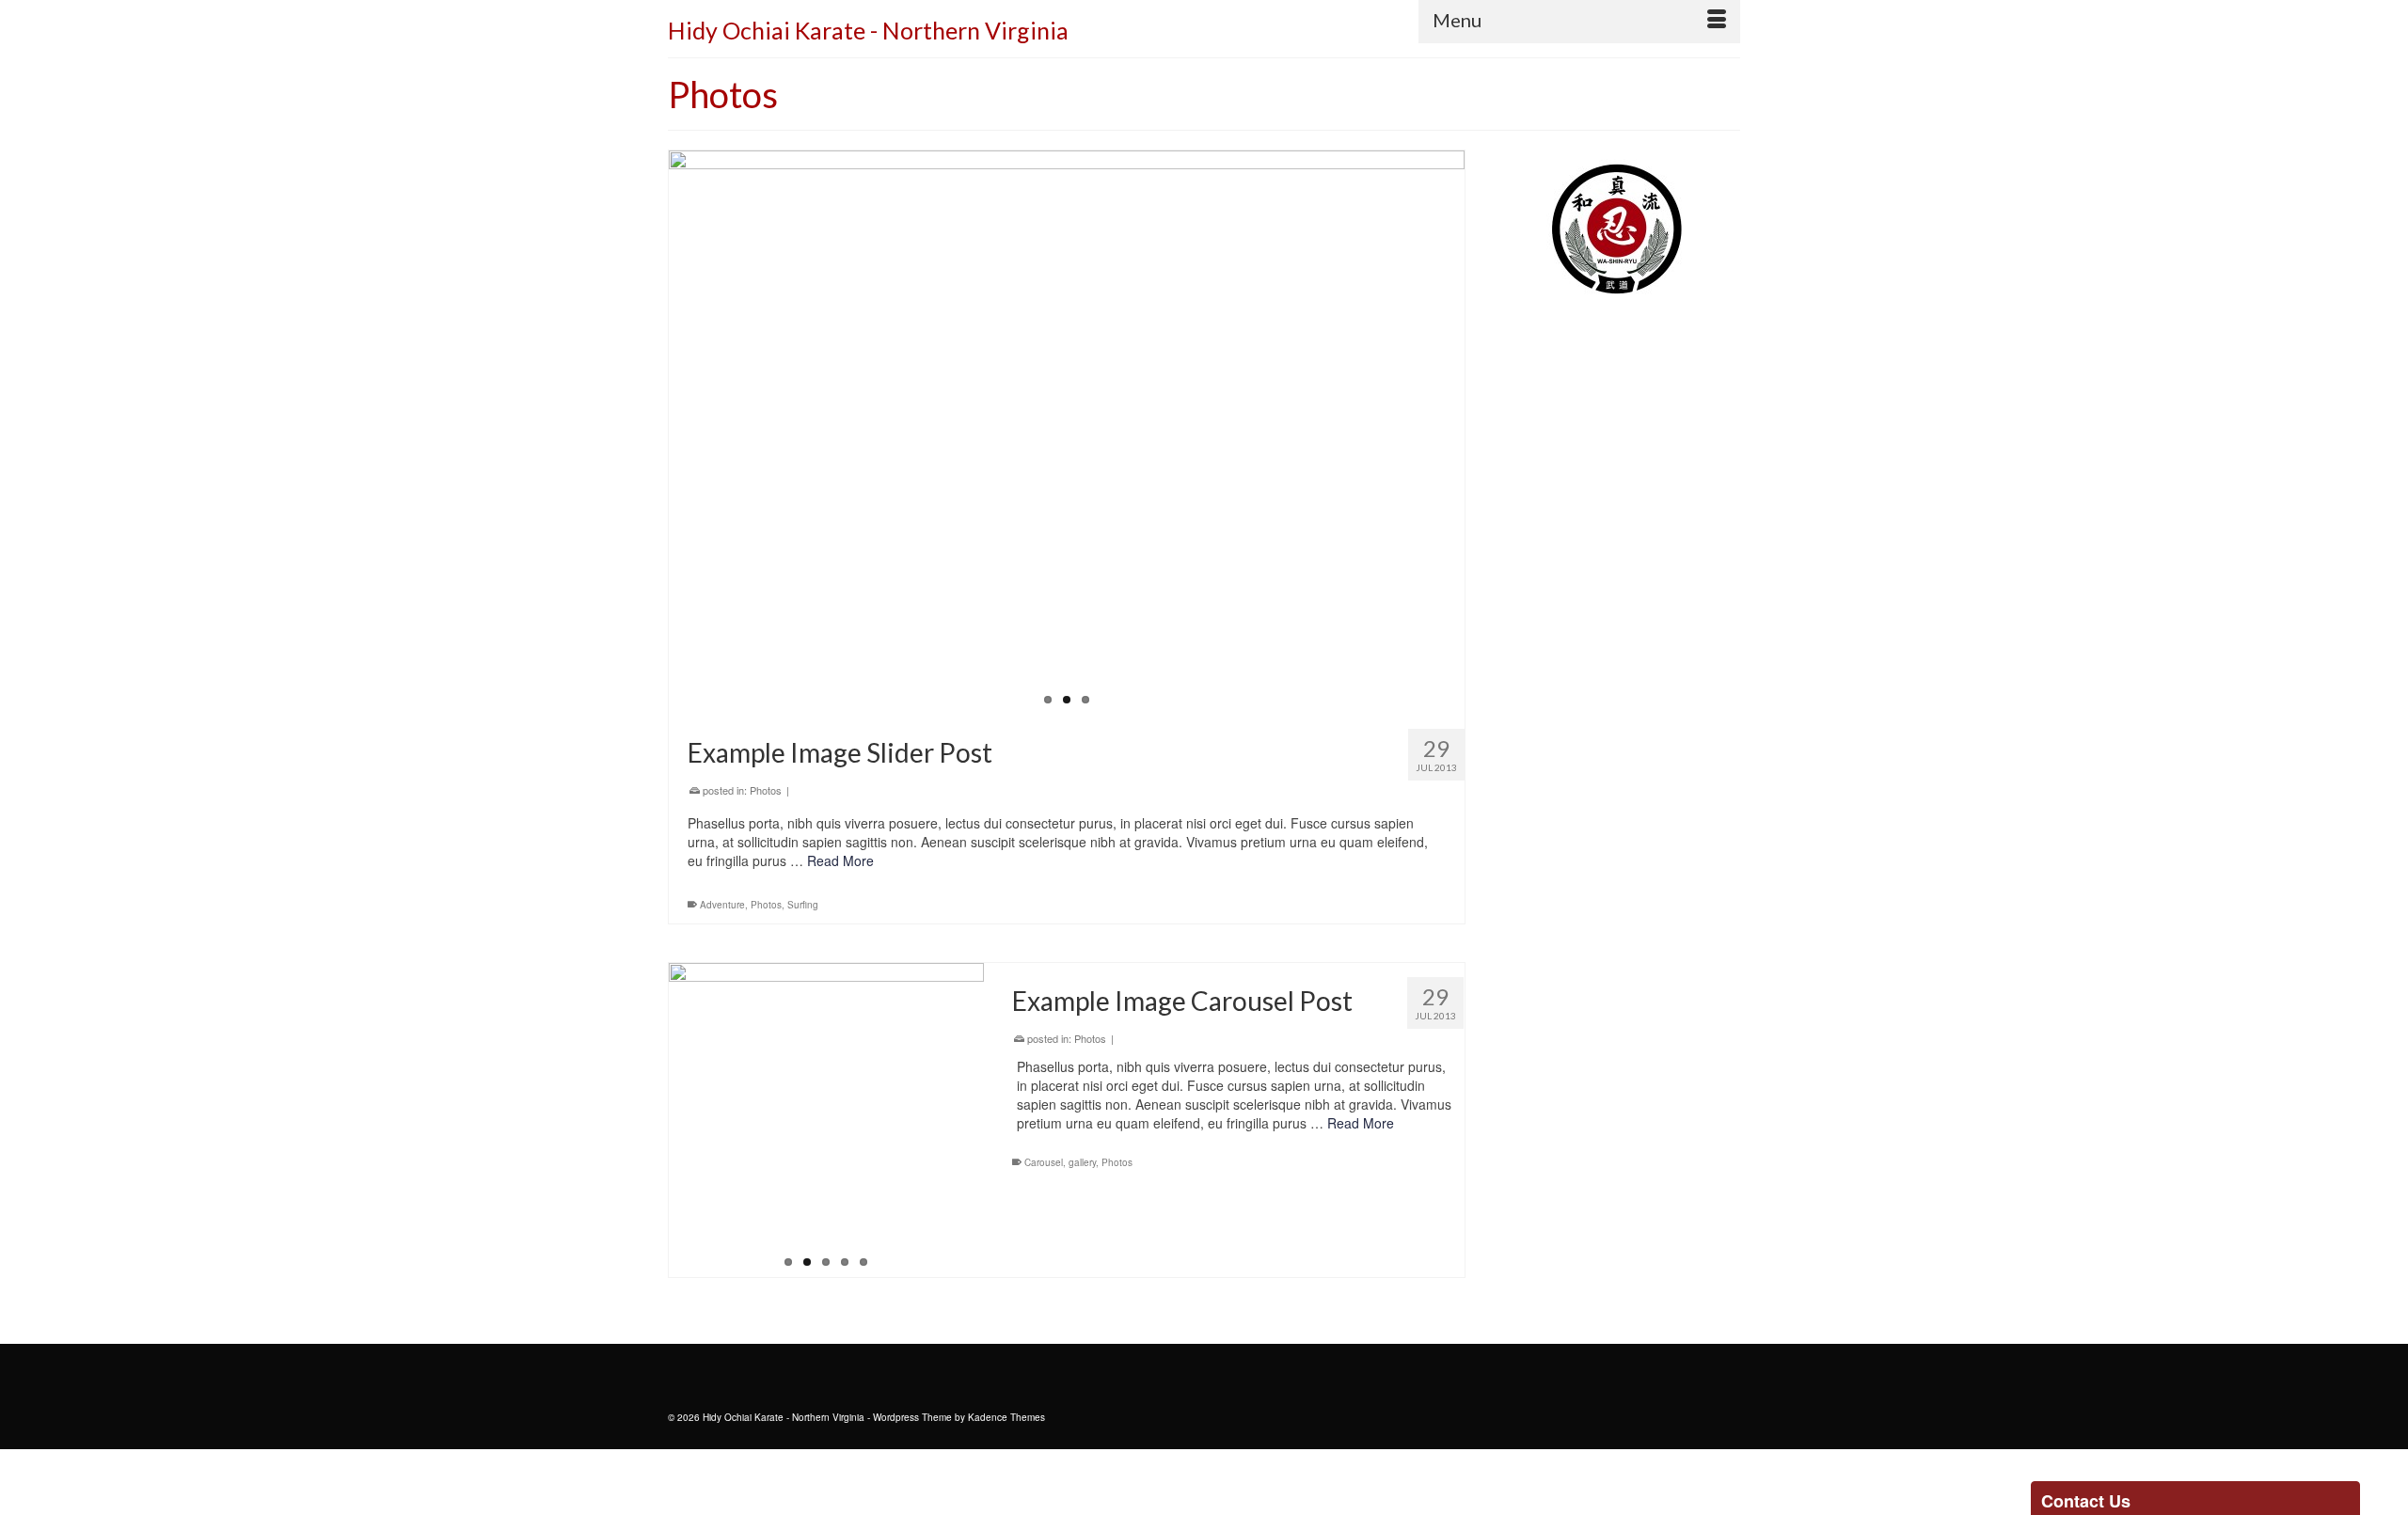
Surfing (803, 905)
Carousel (1044, 1162)
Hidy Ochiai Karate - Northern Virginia (868, 30)
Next (1481, 433)
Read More (840, 860)
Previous (652, 433)
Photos (766, 790)
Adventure (722, 905)
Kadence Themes (1006, 1417)
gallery (1082, 1162)
